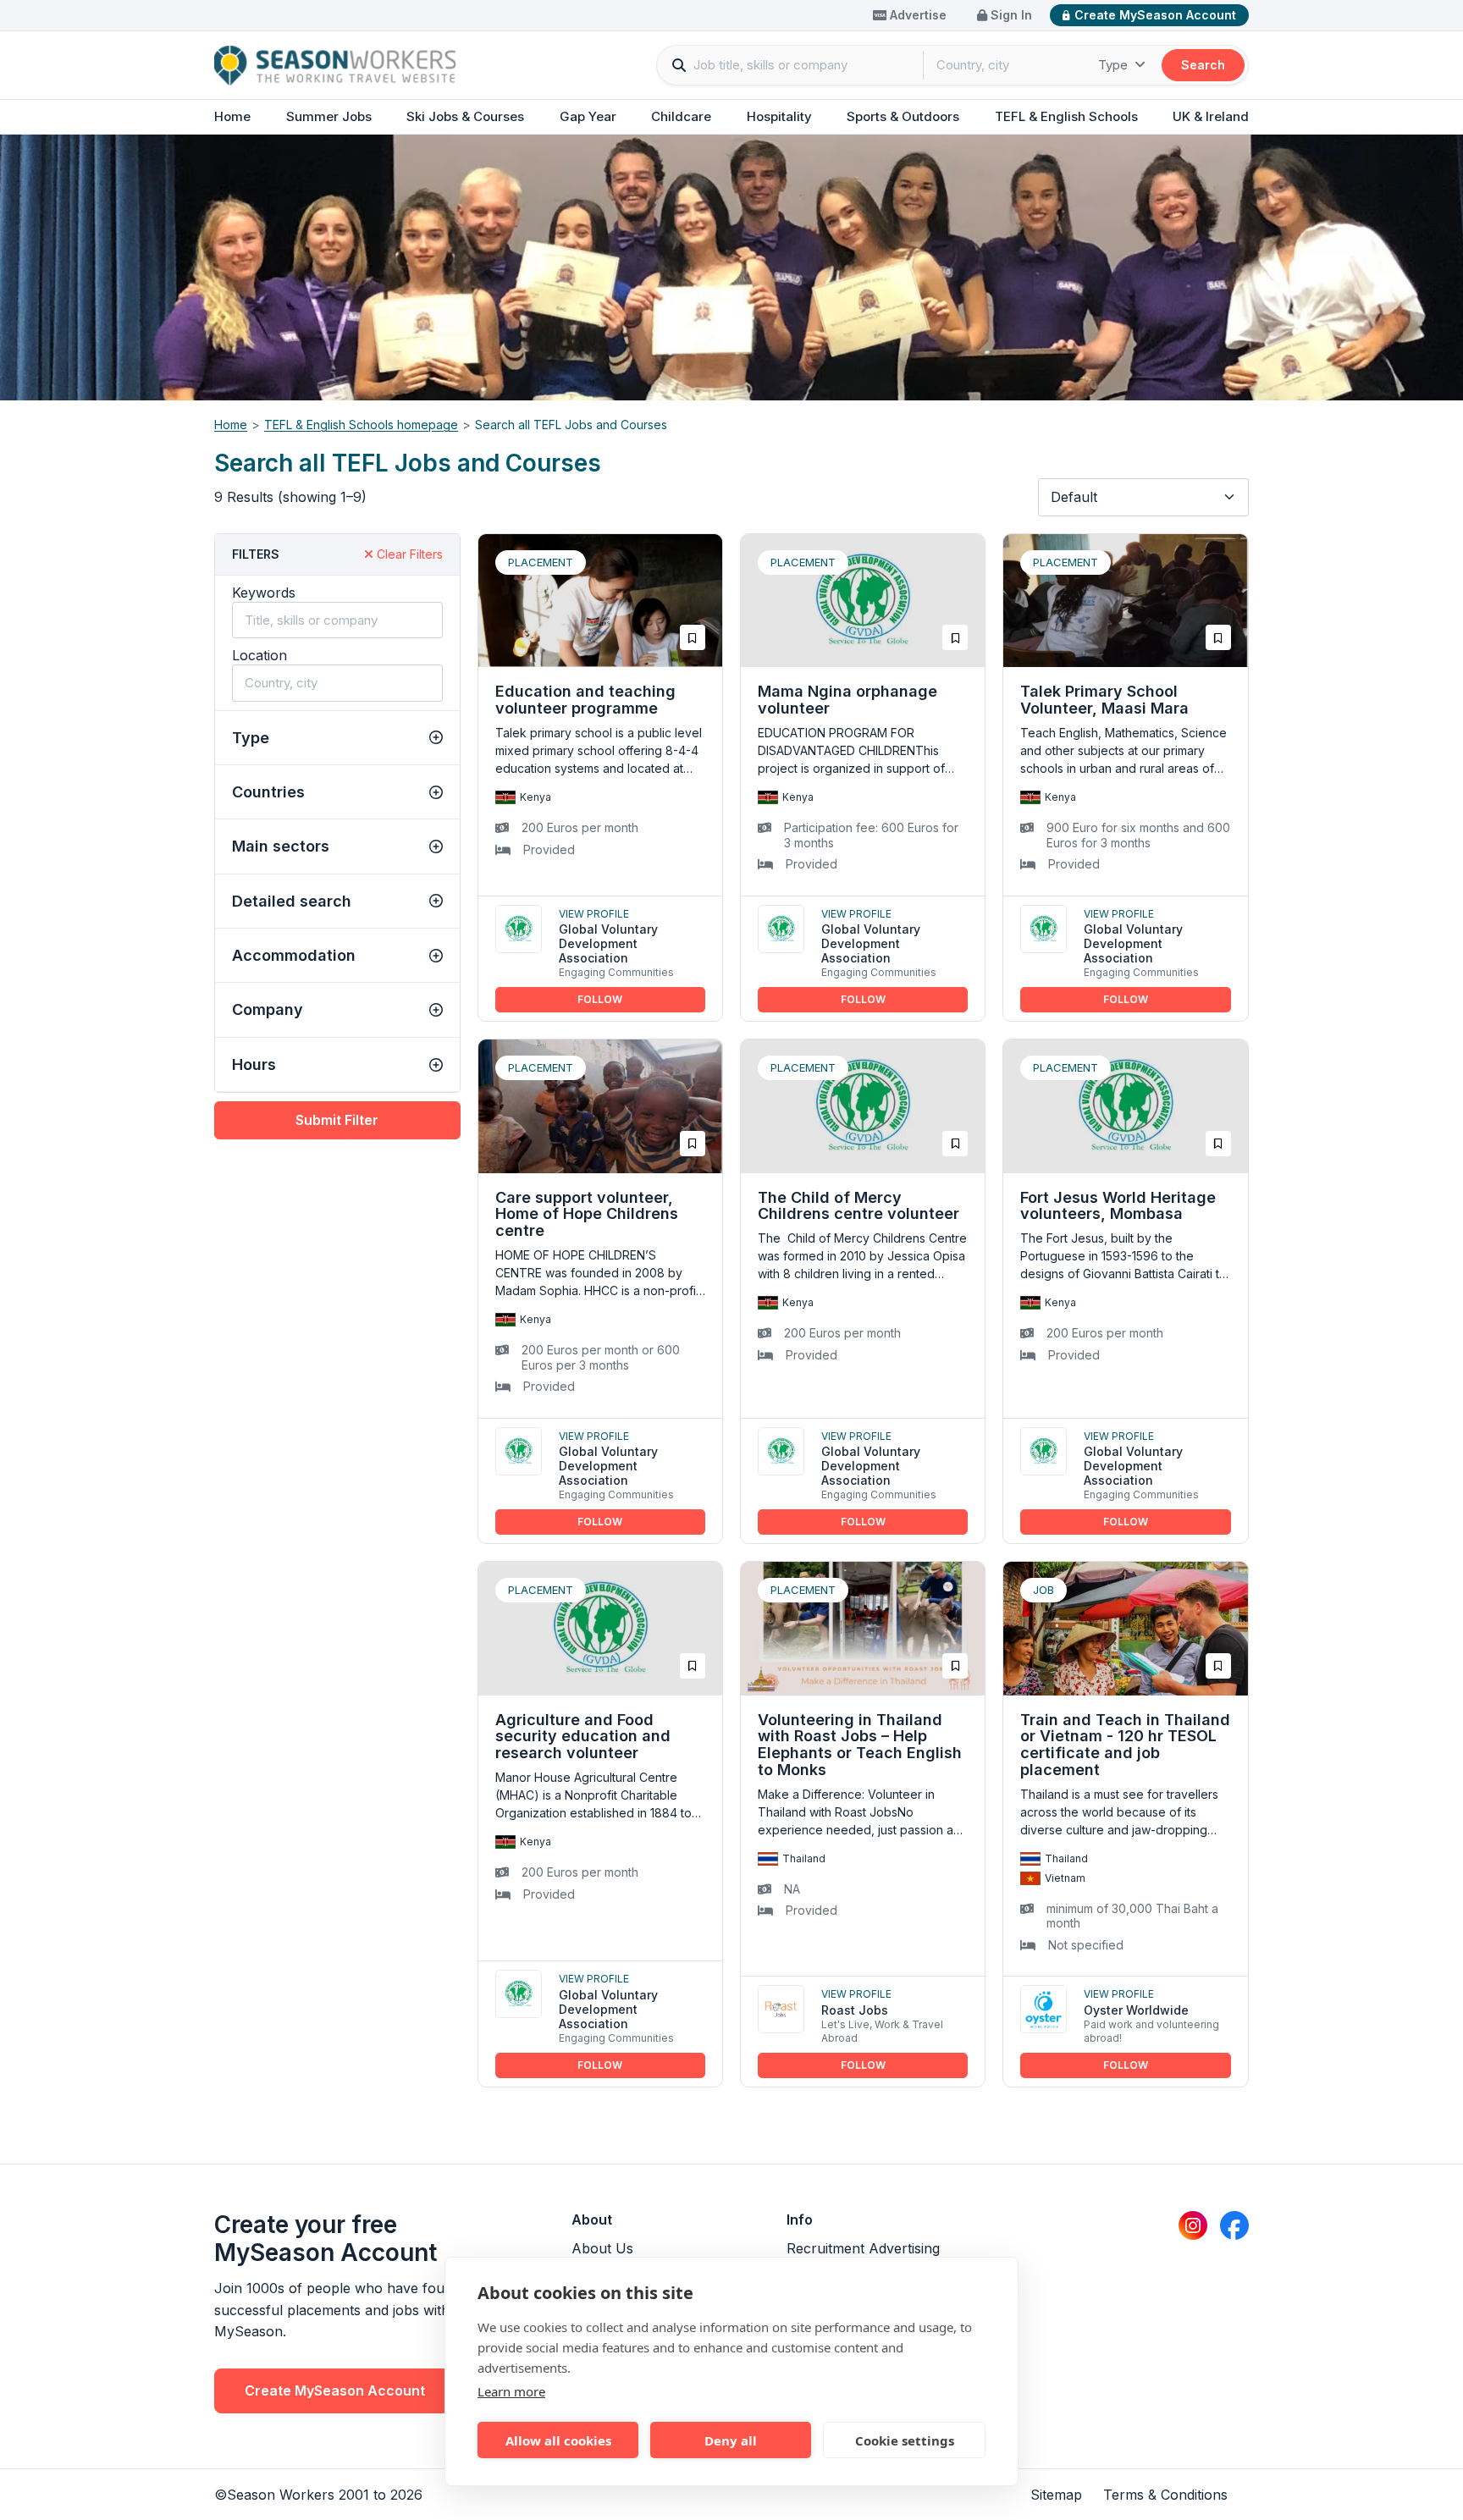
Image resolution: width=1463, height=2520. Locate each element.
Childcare (681, 116)
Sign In (1010, 15)
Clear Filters (408, 554)
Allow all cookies (558, 2440)
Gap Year (588, 116)
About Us (602, 2248)
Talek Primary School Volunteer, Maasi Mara (1104, 700)
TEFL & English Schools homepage (361, 425)
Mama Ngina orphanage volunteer (847, 700)
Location (259, 655)
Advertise (916, 15)
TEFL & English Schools (1066, 116)
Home (232, 116)
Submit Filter (337, 1120)
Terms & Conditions (1165, 2495)
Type (1115, 65)
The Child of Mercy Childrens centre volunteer (858, 1206)
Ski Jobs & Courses (465, 116)
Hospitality (779, 116)
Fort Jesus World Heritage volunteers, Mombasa (1118, 1206)
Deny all (731, 2440)
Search (1203, 65)
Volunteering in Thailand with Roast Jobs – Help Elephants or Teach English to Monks (860, 1745)
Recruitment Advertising (863, 2248)
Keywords (264, 593)
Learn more (511, 2391)
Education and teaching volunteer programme (585, 700)
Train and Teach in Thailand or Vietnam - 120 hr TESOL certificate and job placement (1125, 1745)
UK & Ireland (1211, 116)
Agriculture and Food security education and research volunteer (583, 1737)
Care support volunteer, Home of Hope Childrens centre (587, 1214)
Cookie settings (905, 2440)
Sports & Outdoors (903, 116)
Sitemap (1056, 2495)
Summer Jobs (329, 116)
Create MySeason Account (1155, 15)
